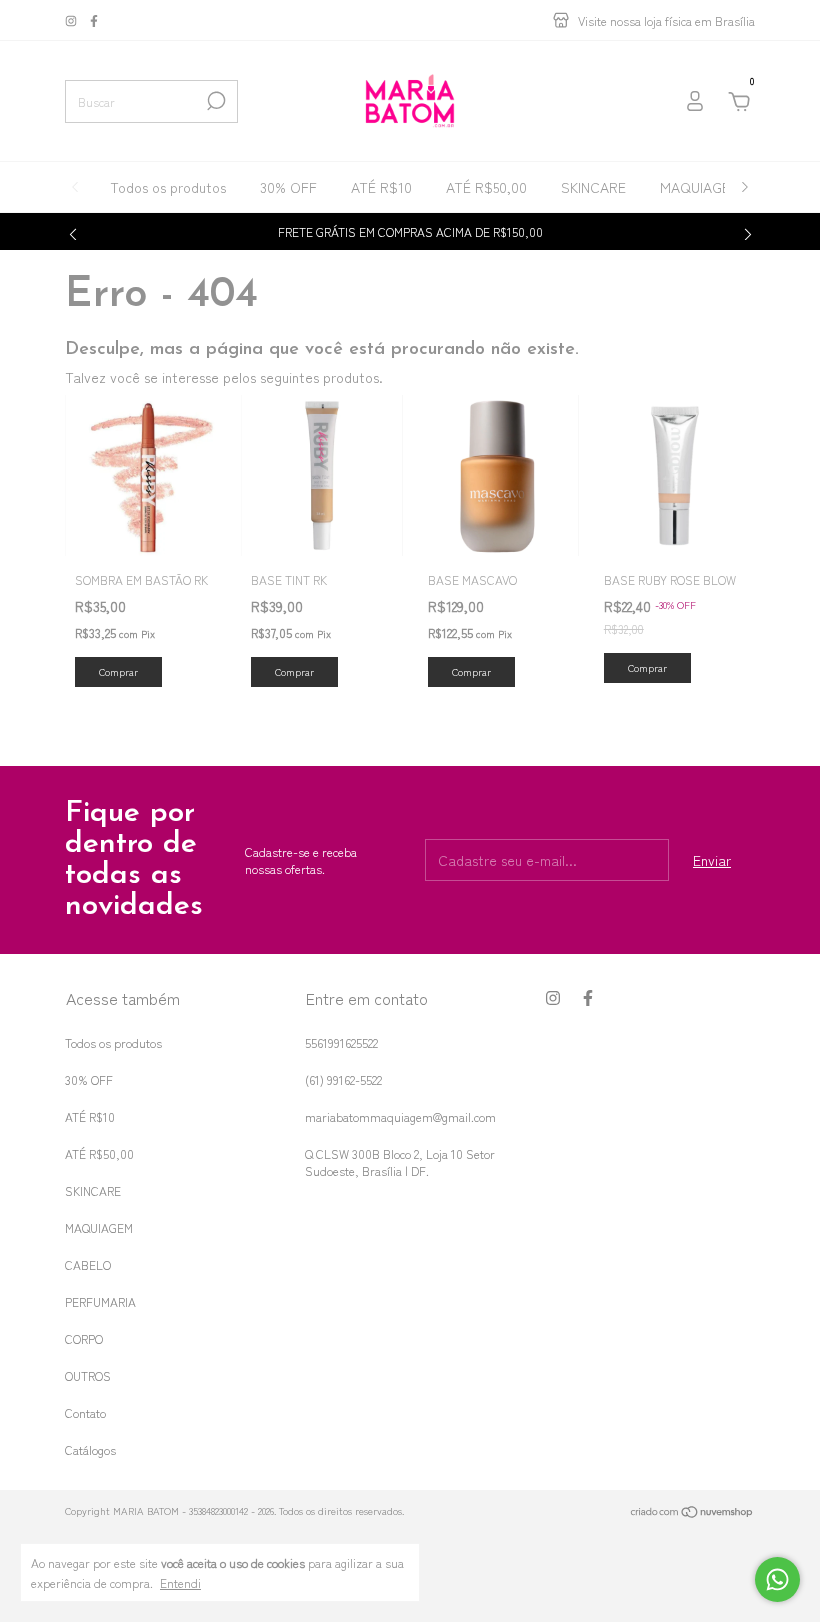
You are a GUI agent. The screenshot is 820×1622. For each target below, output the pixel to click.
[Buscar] (214, 101)
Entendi (180, 1582)
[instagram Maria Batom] (72, 20)
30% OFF (288, 187)
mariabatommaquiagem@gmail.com (400, 1116)
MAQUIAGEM (700, 187)
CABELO (88, 1264)
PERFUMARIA (100, 1301)
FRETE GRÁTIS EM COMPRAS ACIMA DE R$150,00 (410, 231)
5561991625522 (341, 1042)
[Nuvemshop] (692, 1513)
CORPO (84, 1338)
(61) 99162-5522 (343, 1079)
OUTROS (88, 1375)
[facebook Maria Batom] (94, 20)
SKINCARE (593, 187)
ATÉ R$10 (381, 187)
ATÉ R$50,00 (486, 187)
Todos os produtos (168, 187)
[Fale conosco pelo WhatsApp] (777, 1579)
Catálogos (90, 1449)
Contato (85, 1412)
